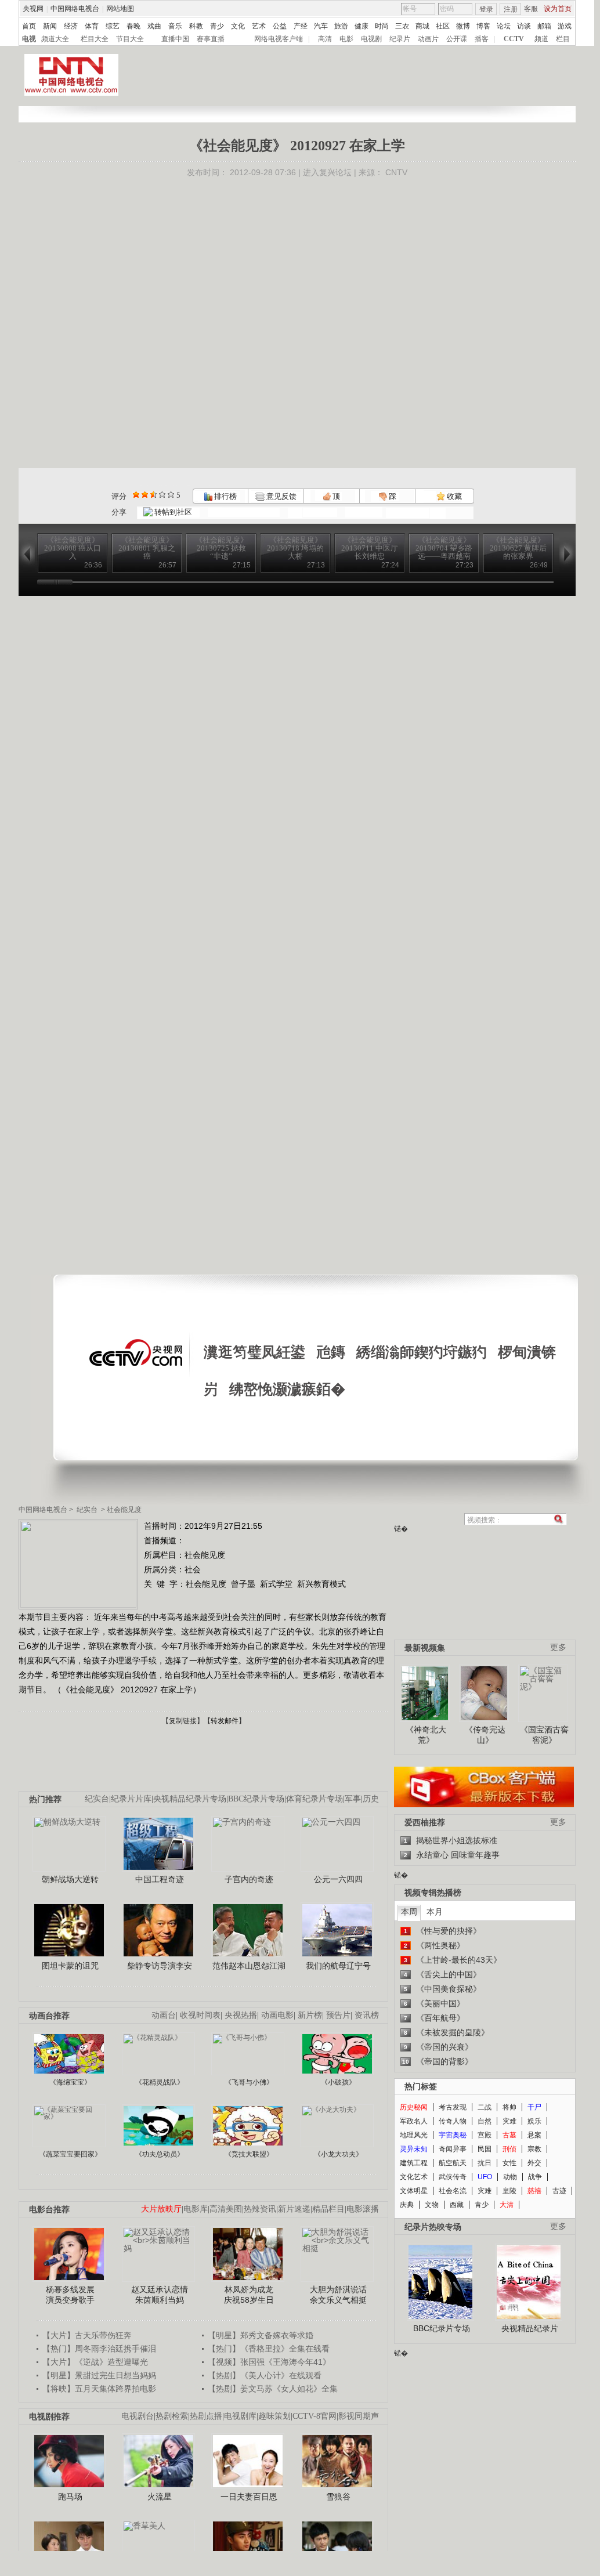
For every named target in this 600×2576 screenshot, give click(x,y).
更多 (558, 1647)
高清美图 (226, 2209)
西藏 (457, 2205)
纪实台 (87, 1510)
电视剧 (371, 39)
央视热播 (241, 2015)
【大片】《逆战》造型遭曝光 (95, 2362)
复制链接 (183, 1721)
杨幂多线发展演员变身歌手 (70, 2295)
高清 (325, 39)
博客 (483, 26)
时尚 (382, 26)
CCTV (514, 39)
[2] (136, 495)
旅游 (341, 26)
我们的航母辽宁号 (338, 1966)
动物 (510, 2177)
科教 (196, 26)
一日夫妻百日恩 (249, 2497)
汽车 (321, 26)
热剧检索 (172, 2416)
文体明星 (414, 2191)
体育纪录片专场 (315, 1799)
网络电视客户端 (279, 39)
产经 (301, 26)
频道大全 (55, 39)
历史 (371, 1799)
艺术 (259, 26)
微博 (463, 26)
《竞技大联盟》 (249, 2154)
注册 (511, 9)
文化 (238, 26)
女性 (509, 2163)
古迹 (559, 2191)
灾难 (509, 2121)
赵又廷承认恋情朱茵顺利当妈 (160, 2295)
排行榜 (225, 496)
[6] (153, 495)
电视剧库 (240, 2416)
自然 (485, 2121)
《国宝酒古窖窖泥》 (544, 1735)
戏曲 (154, 26)
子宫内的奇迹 (249, 1879)
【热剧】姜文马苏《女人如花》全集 (273, 2389)
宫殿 (485, 2135)
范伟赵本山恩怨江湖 (249, 1966)
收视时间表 (200, 2015)
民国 (485, 2149)
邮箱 (544, 26)
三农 (402, 26)
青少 (217, 26)
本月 (435, 1912)
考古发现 (453, 2107)
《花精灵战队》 (160, 2082)
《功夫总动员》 (160, 2154)
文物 (432, 2205)
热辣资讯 (260, 2209)
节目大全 (130, 39)
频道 (541, 39)
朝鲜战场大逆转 (70, 1879)
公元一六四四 (338, 1879)
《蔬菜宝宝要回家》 (70, 2154)
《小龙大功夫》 (338, 2154)
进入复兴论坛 (327, 172)
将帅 (509, 2107)
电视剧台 (138, 2416)
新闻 (50, 26)
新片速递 (294, 2209)
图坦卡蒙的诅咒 (70, 1966)
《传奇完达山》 (485, 1735)
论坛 (504, 26)
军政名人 (414, 2121)
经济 (71, 26)
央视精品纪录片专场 (190, 1799)
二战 (485, 2107)
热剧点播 (206, 2416)
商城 (422, 26)
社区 (443, 26)
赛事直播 (211, 39)
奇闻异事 (453, 2149)
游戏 (565, 26)
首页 (29, 26)
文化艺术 (414, 2177)
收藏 (453, 496)
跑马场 (70, 2497)
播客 (482, 39)
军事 (353, 1799)
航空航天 (453, 2163)
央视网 (33, 9)
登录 (486, 9)
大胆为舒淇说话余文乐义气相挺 (338, 2295)
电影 (346, 39)
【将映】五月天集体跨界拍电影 (99, 2389)
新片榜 (310, 2015)
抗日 (485, 2163)
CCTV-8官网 (315, 2416)
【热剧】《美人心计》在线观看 (265, 2375)
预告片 (338, 2015)
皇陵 (509, 2191)
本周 (409, 1912)
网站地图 (120, 9)
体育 (92, 26)
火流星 (160, 2497)
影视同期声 (359, 2416)
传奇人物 (453, 2121)
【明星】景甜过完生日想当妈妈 (99, 2375)
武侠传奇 (453, 2177)
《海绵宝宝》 (70, 2082)
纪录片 (400, 39)
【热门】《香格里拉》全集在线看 (269, 2349)
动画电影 (277, 2015)
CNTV (396, 172)
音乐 (175, 26)
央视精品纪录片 (530, 2328)
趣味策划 (274, 2416)
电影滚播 (363, 2209)
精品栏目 (328, 2209)
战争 (535, 2177)
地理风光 (414, 2135)
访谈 (524, 26)
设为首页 (558, 9)
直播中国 (175, 39)
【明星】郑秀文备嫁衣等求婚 (261, 2335)
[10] (171, 495)
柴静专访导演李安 (160, 1966)
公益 (280, 26)
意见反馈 (280, 496)
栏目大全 (95, 39)
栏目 (563, 39)
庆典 (407, 2205)
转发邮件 (225, 1721)
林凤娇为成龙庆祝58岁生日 (249, 2295)
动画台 (164, 2015)
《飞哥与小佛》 (249, 2082)
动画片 (428, 39)
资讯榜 (367, 2015)
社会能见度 (124, 1510)
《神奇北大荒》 (426, 1735)
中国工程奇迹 (160, 1879)
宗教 (534, 2149)
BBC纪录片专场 (256, 1799)
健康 (362, 26)
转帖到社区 (173, 512)
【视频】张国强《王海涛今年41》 (269, 2362)
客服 (531, 9)
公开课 (457, 39)
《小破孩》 (338, 2082)
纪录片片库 (131, 1799)
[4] (145, 495)
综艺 (113, 26)
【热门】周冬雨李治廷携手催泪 (99, 2349)
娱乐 (534, 2121)
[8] (162, 495)
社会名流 (453, 2191)
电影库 (196, 2209)
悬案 (534, 2135)
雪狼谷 (338, 2497)
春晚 (133, 26)
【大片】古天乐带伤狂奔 (87, 2335)
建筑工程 (414, 2163)
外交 (534, 2163)
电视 (29, 39)
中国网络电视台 (75, 9)
